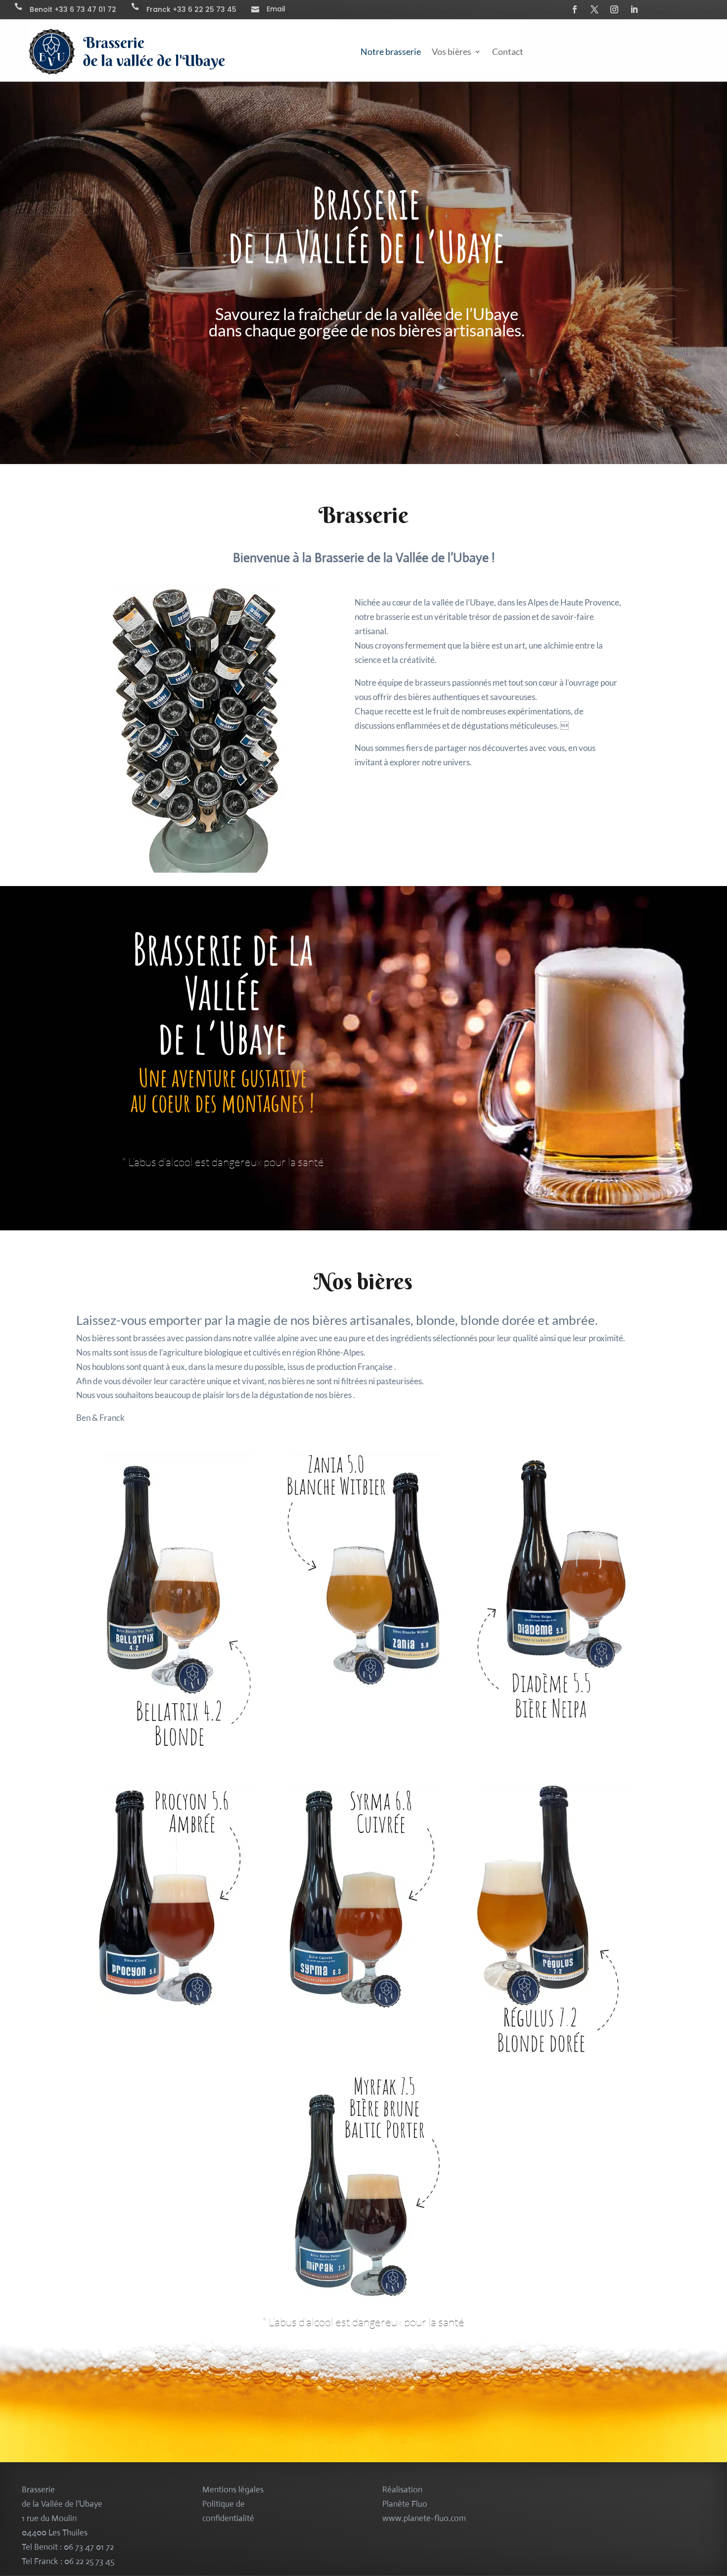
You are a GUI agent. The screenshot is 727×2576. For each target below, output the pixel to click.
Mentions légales (233, 2490)
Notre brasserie (391, 51)
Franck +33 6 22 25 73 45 (191, 9)
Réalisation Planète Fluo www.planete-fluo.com (424, 2504)
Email (276, 9)
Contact (508, 51)
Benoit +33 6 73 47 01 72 (73, 9)
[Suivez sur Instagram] (614, 9)
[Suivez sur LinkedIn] (634, 9)
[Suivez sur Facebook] (575, 9)
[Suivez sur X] (594, 9)
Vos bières (452, 51)
